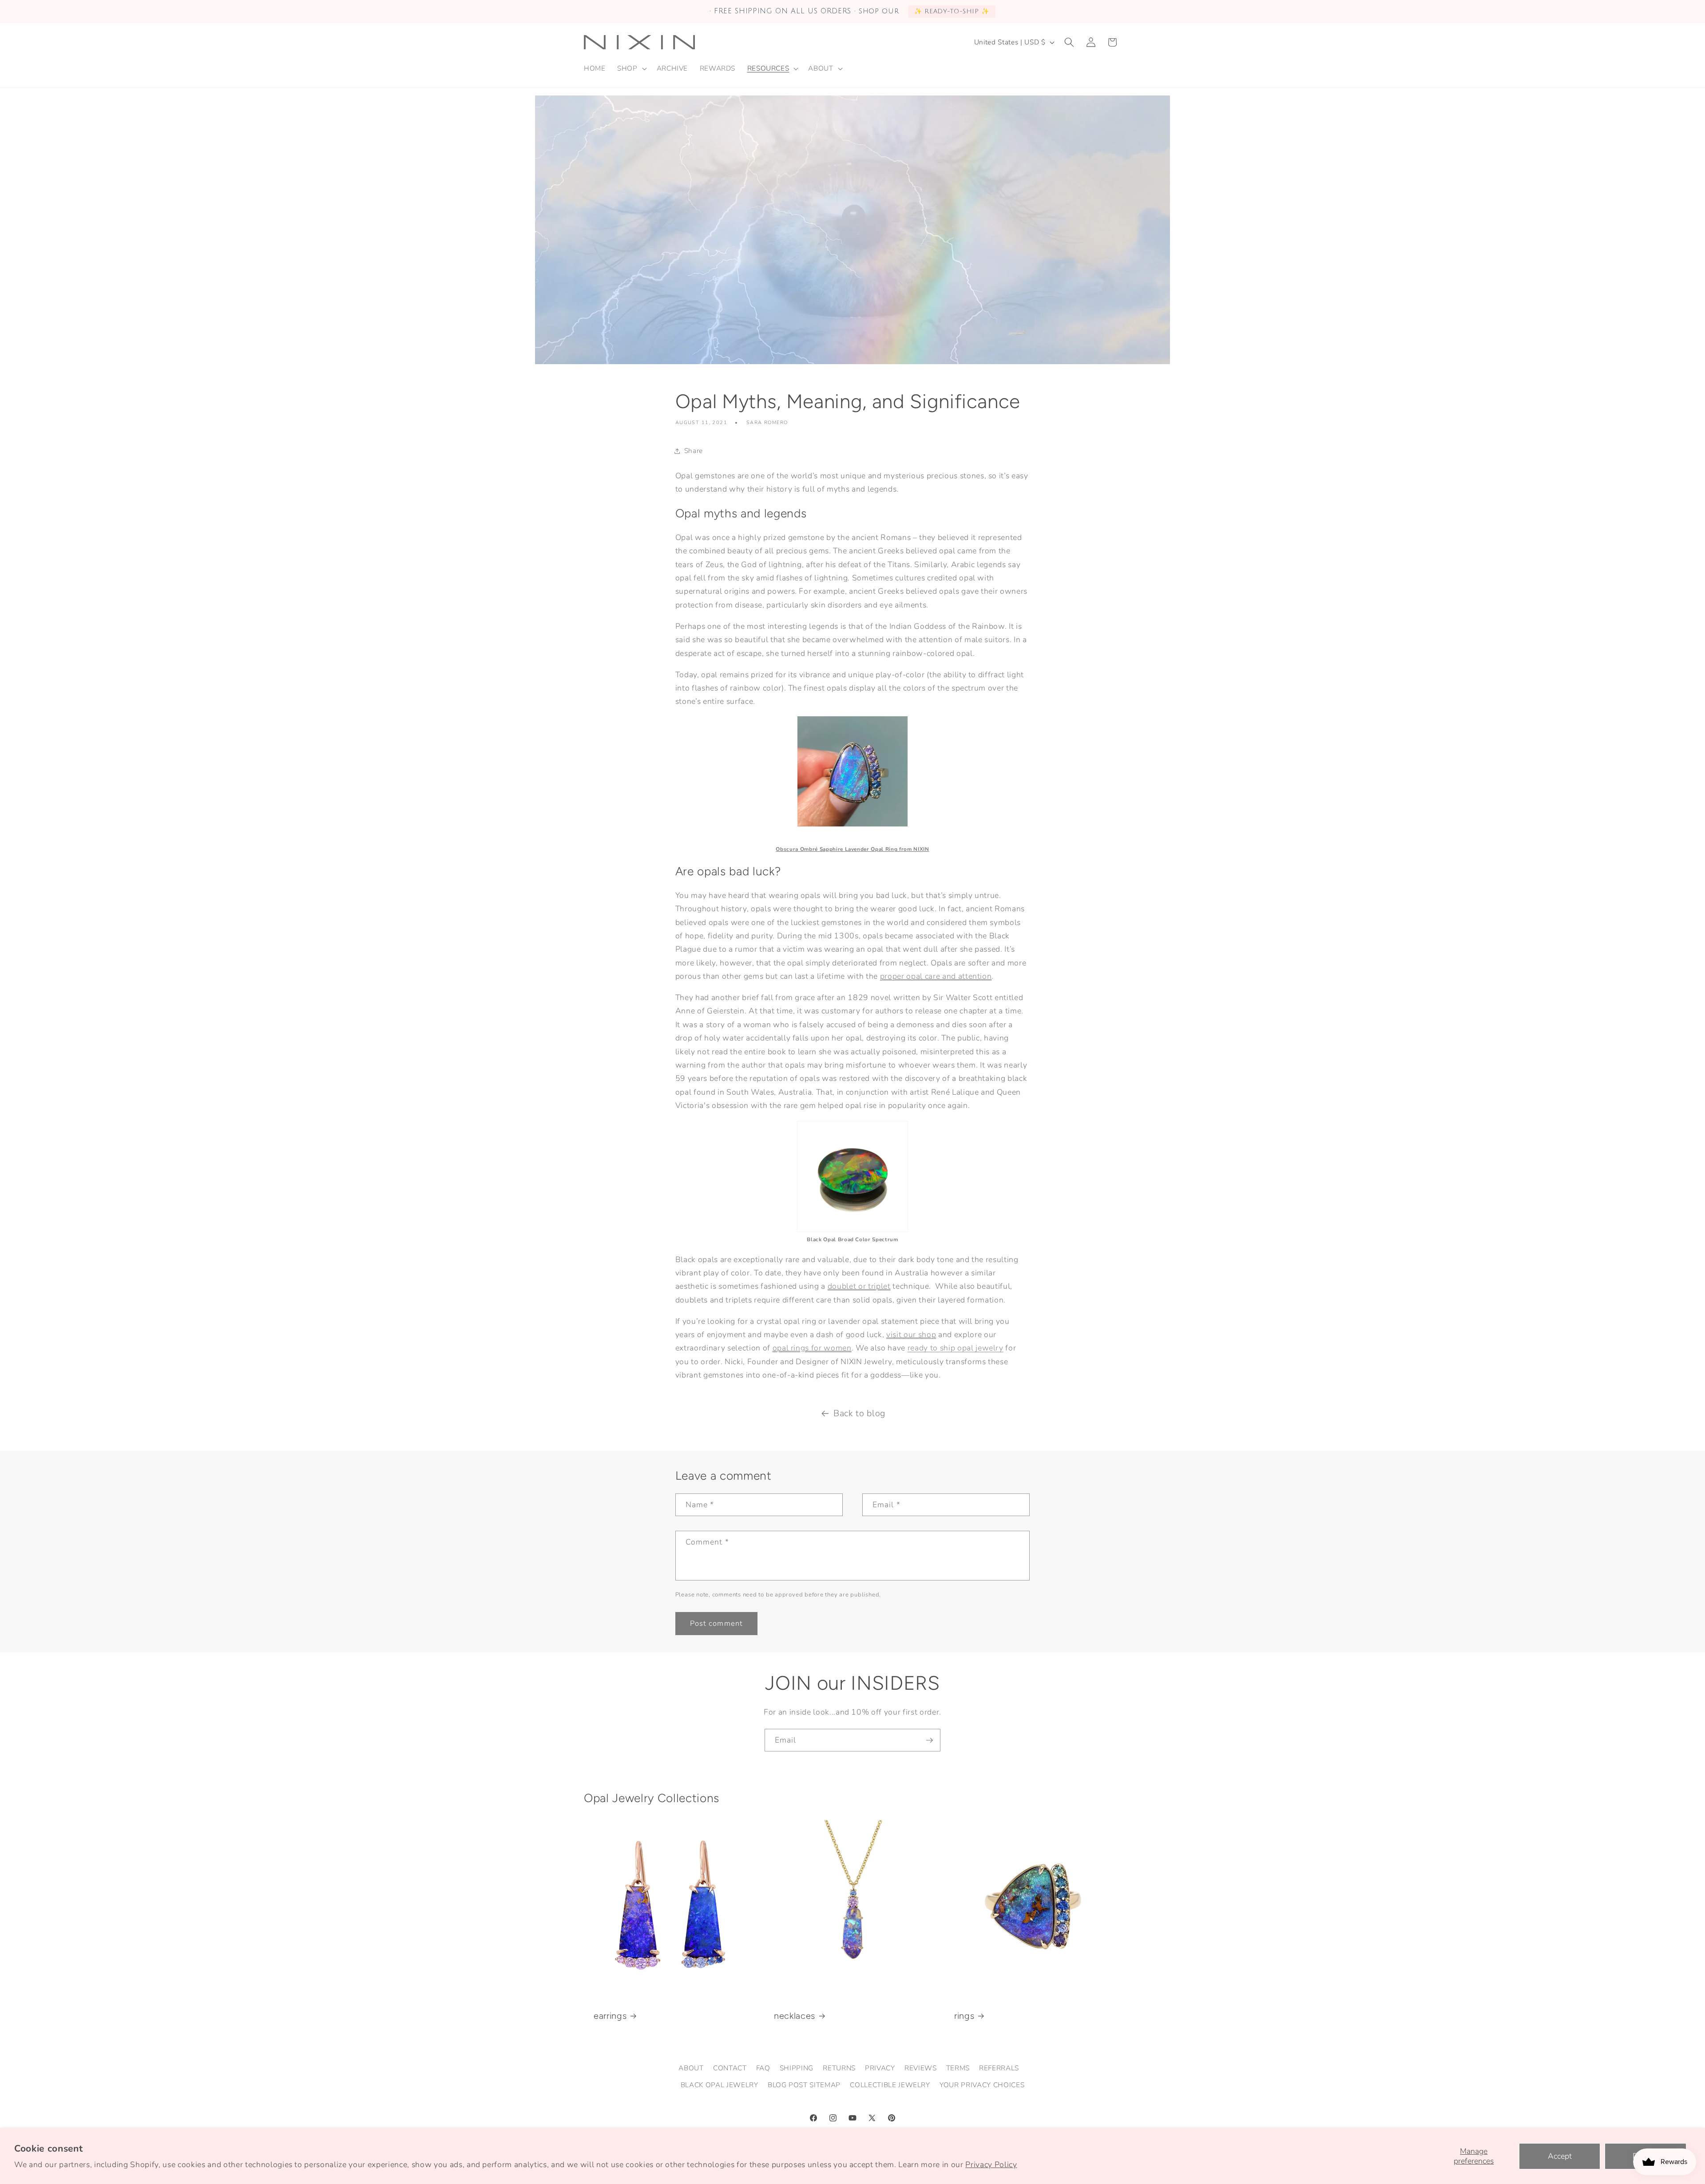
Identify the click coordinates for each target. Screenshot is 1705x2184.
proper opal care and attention (936, 976)
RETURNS (839, 2068)
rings (964, 2016)
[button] (631, 68)
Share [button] (694, 451)
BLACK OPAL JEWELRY (720, 2085)
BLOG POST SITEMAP (804, 2085)
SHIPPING (797, 2068)
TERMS (958, 2068)
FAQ (763, 2068)
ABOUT (691, 2068)
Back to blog (859, 1413)
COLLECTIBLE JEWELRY (890, 2085)
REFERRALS (999, 2068)
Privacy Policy (991, 2164)
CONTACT (730, 2068)
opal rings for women (812, 1348)
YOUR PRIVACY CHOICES (982, 2085)
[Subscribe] (929, 1740)
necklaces (795, 2016)
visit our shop (911, 1334)
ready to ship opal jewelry (956, 1348)
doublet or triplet (859, 1286)
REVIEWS (921, 2068)
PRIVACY (880, 2068)
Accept (1560, 2156)
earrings (610, 2016)
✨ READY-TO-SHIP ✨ (952, 11)
